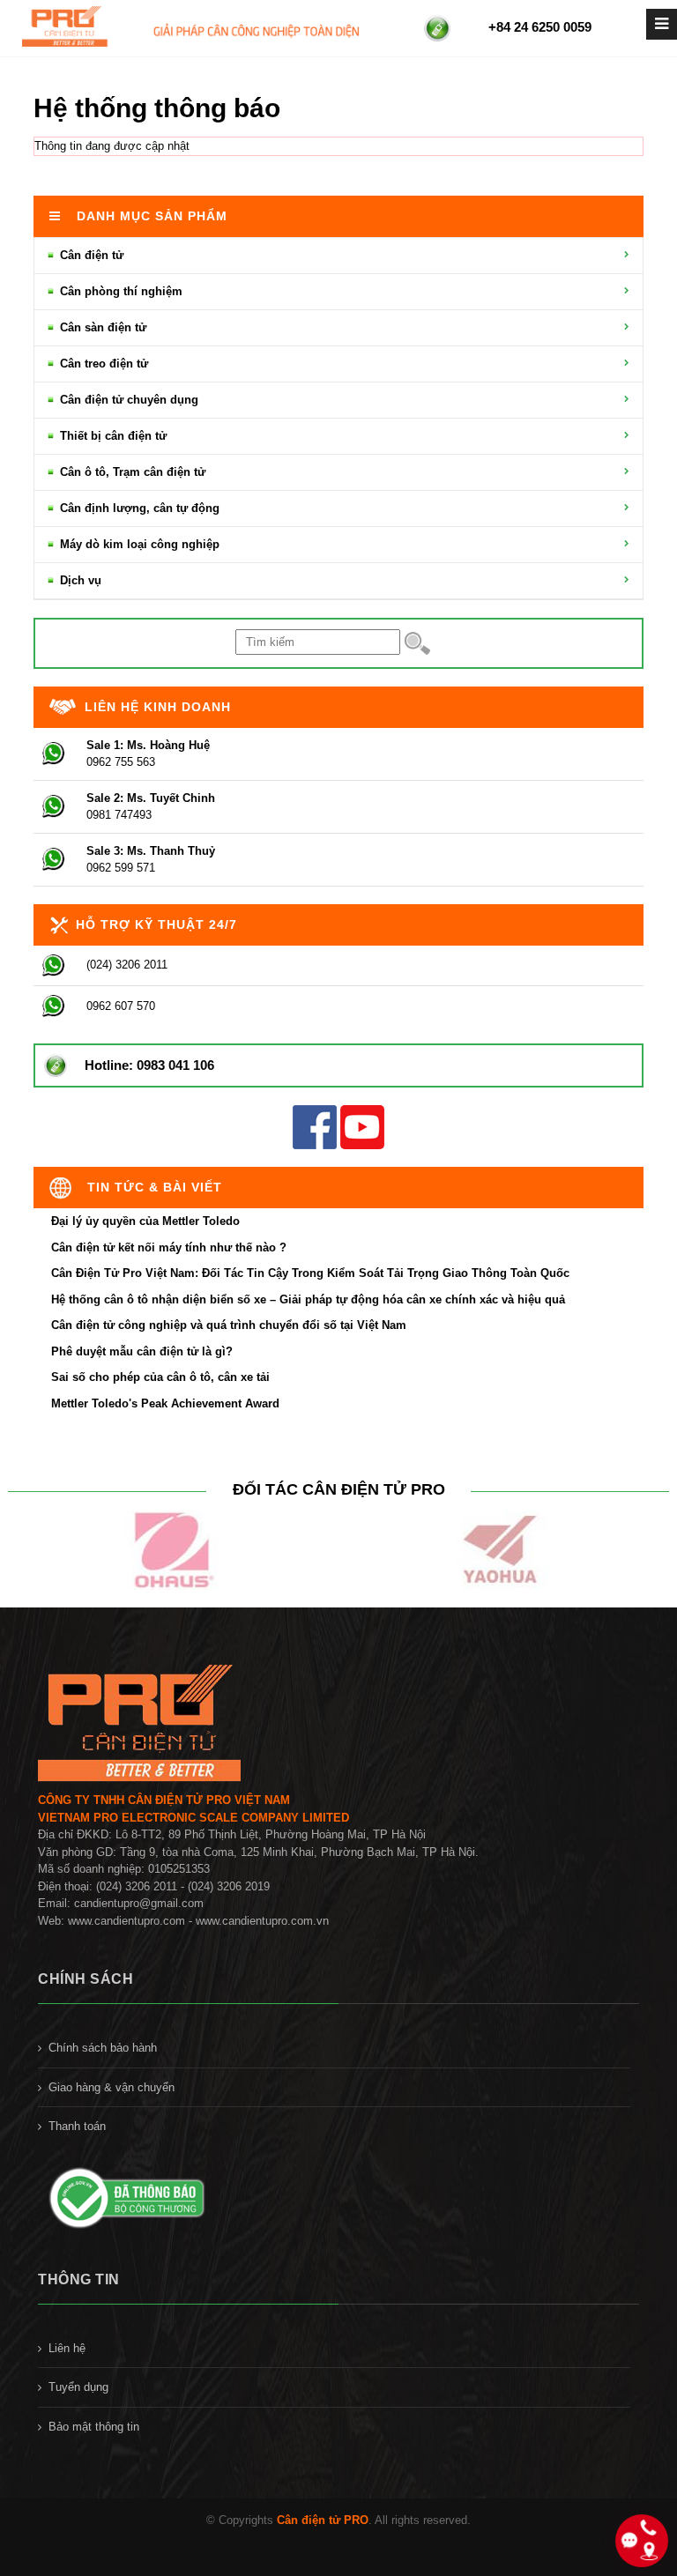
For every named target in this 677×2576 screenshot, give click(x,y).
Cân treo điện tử (102, 364)
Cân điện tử (90, 255)
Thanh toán (77, 2126)
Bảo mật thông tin (94, 2427)
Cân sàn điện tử (101, 327)
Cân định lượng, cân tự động (138, 508)
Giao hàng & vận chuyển (112, 2087)
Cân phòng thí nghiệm (119, 291)
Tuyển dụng (78, 2387)
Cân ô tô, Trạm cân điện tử (131, 472)
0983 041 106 (175, 1065)
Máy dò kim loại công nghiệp (138, 544)
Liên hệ (67, 2348)
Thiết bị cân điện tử (112, 436)
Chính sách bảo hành (103, 2048)
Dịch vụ (79, 580)
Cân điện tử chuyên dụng (127, 400)
